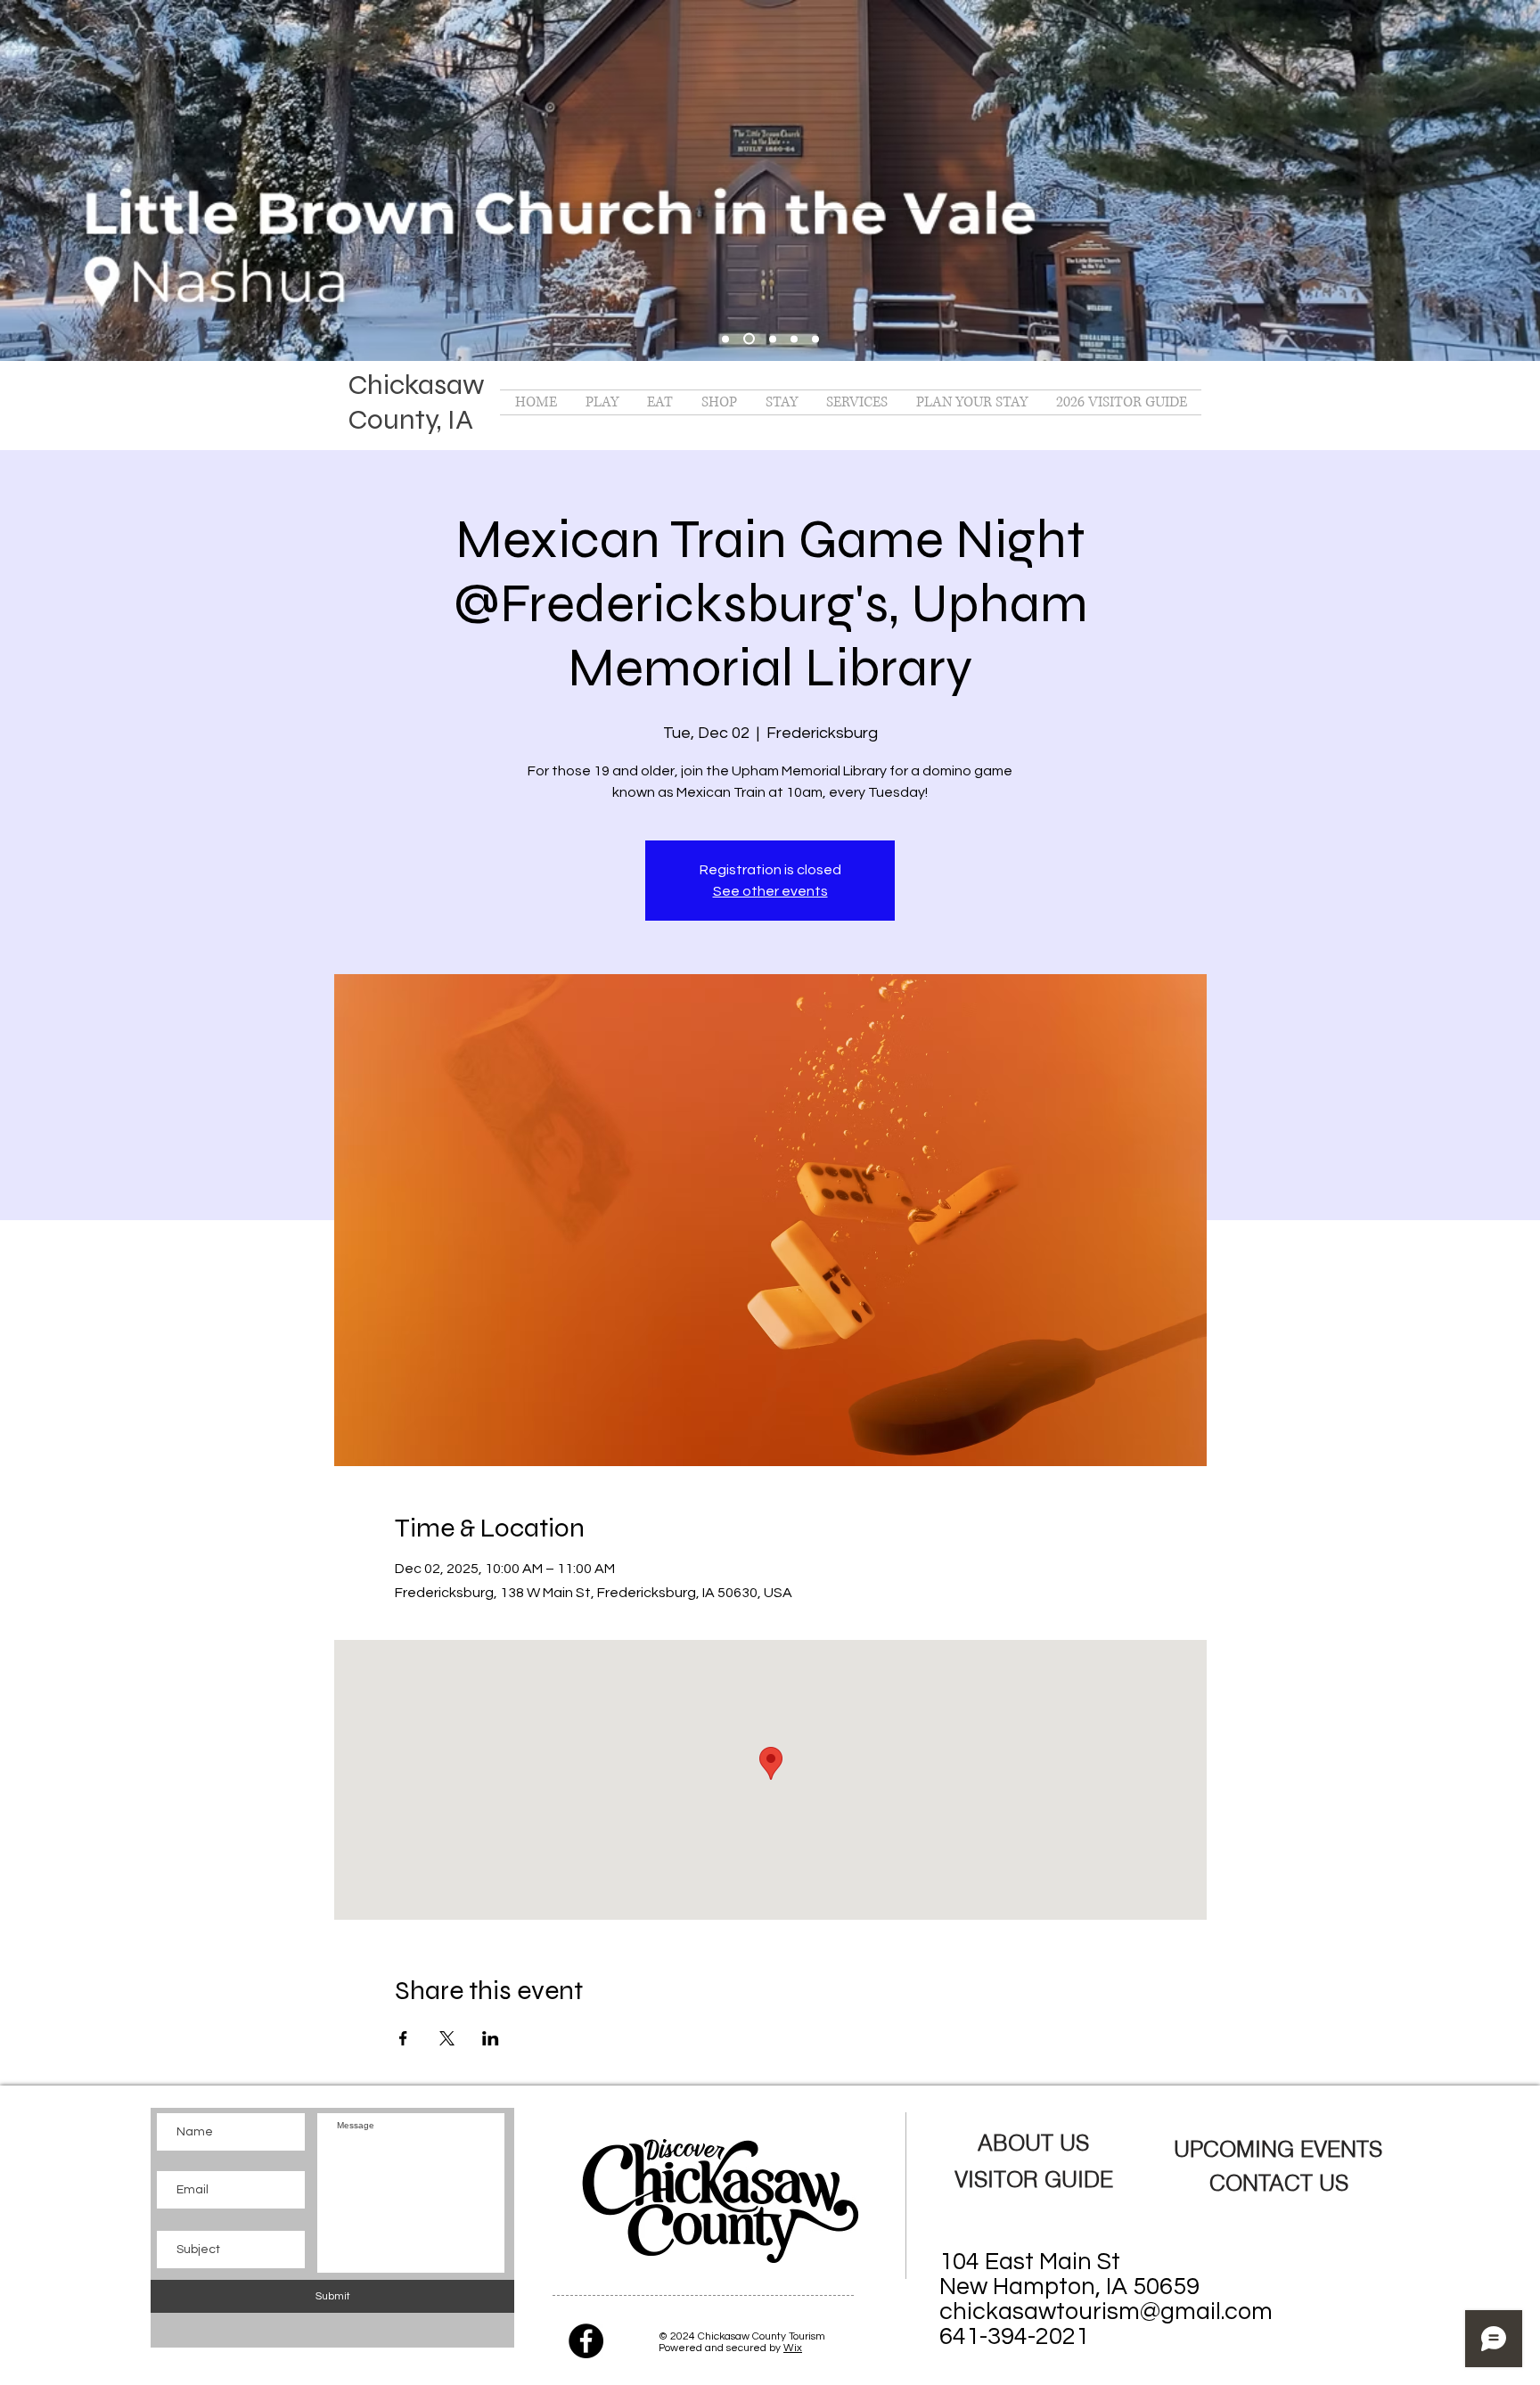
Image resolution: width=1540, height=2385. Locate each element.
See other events (770, 891)
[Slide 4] (815, 339)
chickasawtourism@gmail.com (1106, 2312)
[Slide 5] (725, 339)
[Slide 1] (749, 339)
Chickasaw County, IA (416, 402)
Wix (793, 2348)
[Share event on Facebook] (403, 2038)
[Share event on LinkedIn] (491, 2038)
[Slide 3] (794, 339)
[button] (602, 402)
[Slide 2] (773, 339)
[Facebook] (586, 2341)
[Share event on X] (447, 2038)
